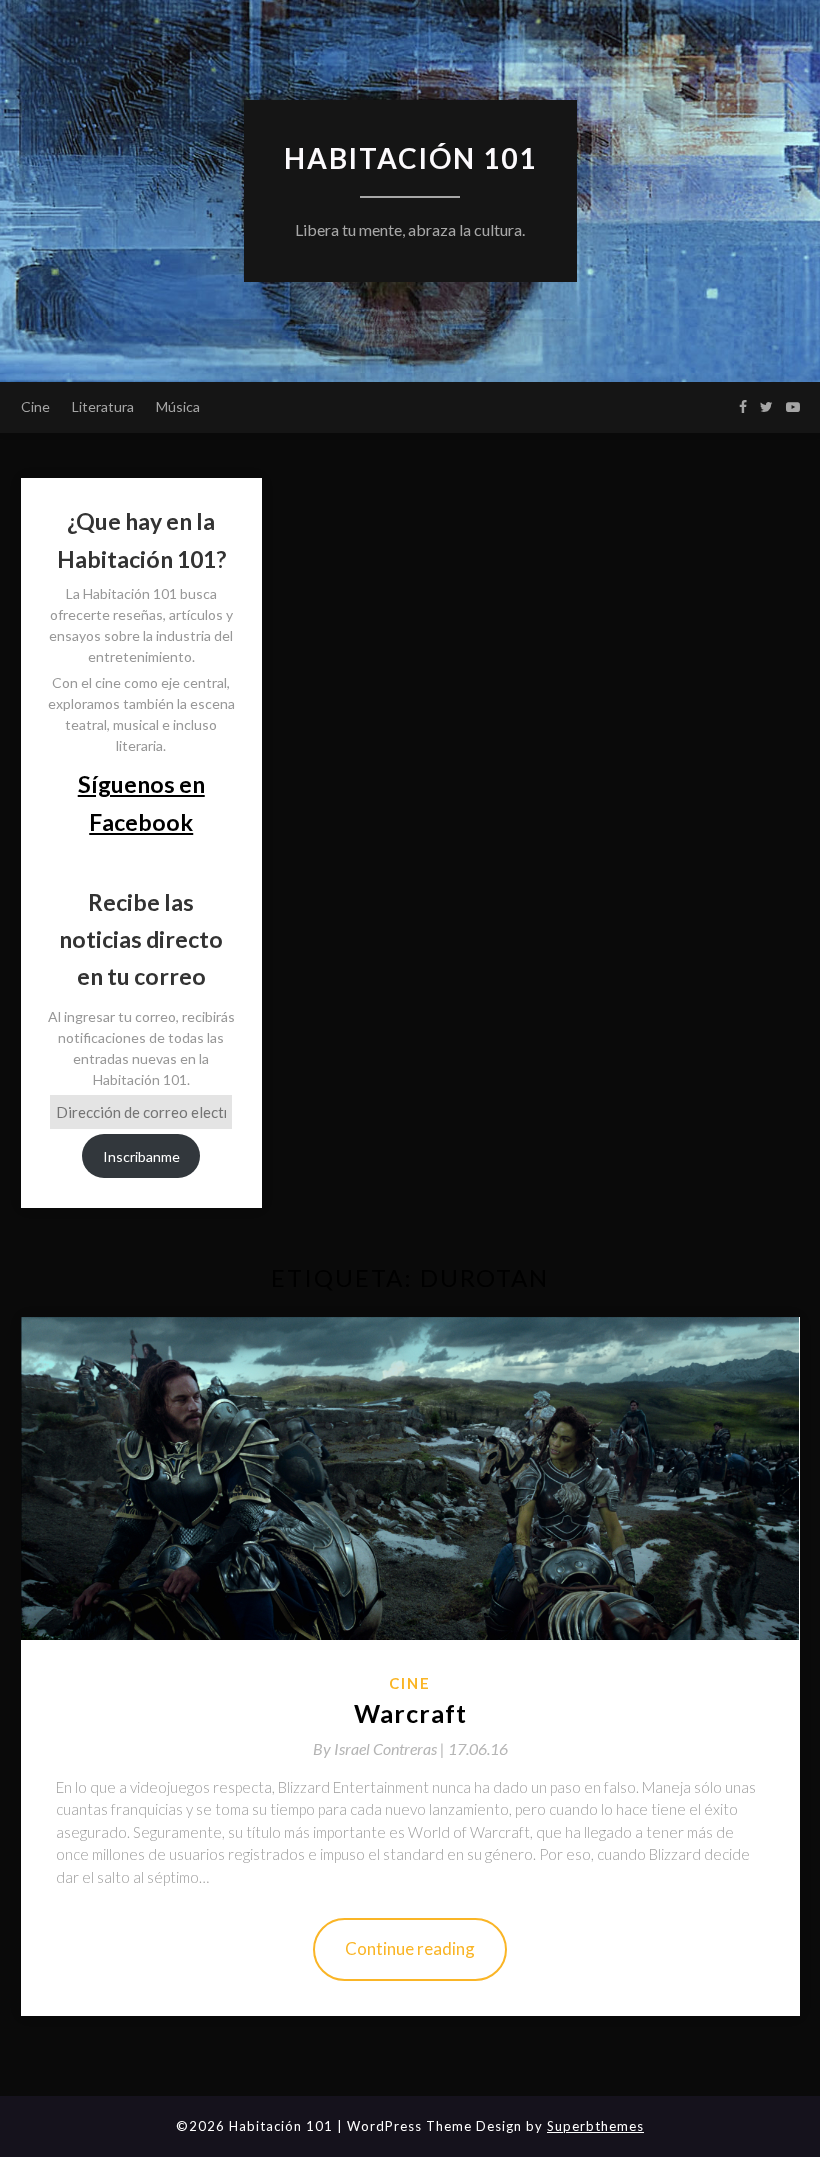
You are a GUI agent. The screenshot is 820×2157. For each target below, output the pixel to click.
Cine (35, 406)
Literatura (103, 406)
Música (178, 406)
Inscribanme (141, 1156)
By (380, 1748)
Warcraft (410, 1713)
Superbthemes (595, 2126)
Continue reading (410, 1948)
